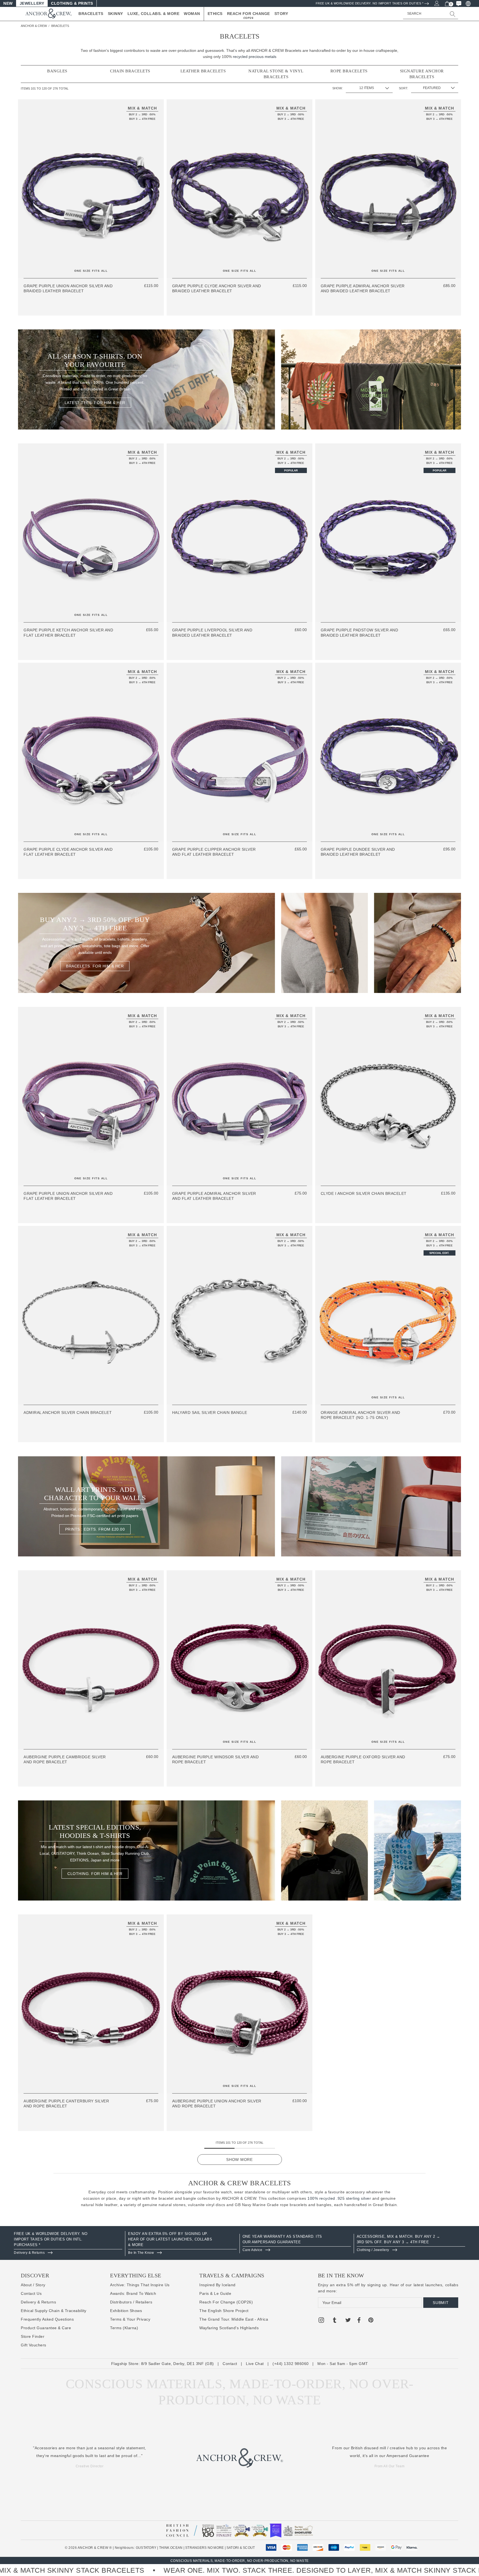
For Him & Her (95, 403)
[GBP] (468, 3)
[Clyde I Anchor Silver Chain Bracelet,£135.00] (388, 1096)
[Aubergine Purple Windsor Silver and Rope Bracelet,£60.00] (239, 1660)
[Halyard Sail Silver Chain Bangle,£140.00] (239, 1315)
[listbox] (435, 88)
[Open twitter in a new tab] (348, 2321)
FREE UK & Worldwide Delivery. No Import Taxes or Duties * (370, 3)
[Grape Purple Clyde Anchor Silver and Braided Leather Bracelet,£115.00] (239, 189)
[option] (68, 2244)
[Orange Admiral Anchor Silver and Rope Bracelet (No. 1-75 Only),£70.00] (388, 1315)
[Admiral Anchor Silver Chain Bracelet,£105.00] (91, 1315)
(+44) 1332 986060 (291, 2364)
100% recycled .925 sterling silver (339, 2198)
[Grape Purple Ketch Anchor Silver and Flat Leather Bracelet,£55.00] (91, 533)
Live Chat (255, 2364)
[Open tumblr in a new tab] (335, 2321)
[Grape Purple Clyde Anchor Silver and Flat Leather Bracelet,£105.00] (91, 752)
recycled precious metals (255, 57)
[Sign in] (436, 3)
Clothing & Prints (72, 3)
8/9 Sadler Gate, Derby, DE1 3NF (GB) (178, 2364)
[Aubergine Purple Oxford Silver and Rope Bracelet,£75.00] (388, 1660)
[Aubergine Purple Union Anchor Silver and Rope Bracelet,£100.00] (239, 2004)
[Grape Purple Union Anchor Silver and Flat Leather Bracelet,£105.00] (91, 1096)
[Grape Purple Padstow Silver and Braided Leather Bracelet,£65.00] (388, 533)
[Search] (453, 14)
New (8, 3)
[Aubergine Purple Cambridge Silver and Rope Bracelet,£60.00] (91, 1660)
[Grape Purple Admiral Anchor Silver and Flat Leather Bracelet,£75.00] (239, 1096)
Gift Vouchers (34, 2345)
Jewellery (32, 3)
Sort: (403, 88)
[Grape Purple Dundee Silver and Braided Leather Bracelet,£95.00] (388, 752)
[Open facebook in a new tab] (359, 2321)
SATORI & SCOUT (241, 2548)
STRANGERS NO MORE (204, 2548)
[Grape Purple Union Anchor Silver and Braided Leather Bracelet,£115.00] (91, 189)
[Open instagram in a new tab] (321, 2321)
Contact (230, 2364)
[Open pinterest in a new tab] (371, 2321)
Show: (337, 88)
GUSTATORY (146, 2548)
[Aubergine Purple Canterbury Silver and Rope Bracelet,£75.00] (91, 2004)
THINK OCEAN (171, 2548)
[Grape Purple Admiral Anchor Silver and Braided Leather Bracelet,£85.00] (388, 189)
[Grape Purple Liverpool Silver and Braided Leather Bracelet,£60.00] (239, 533)
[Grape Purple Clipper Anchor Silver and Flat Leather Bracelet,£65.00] (239, 752)
